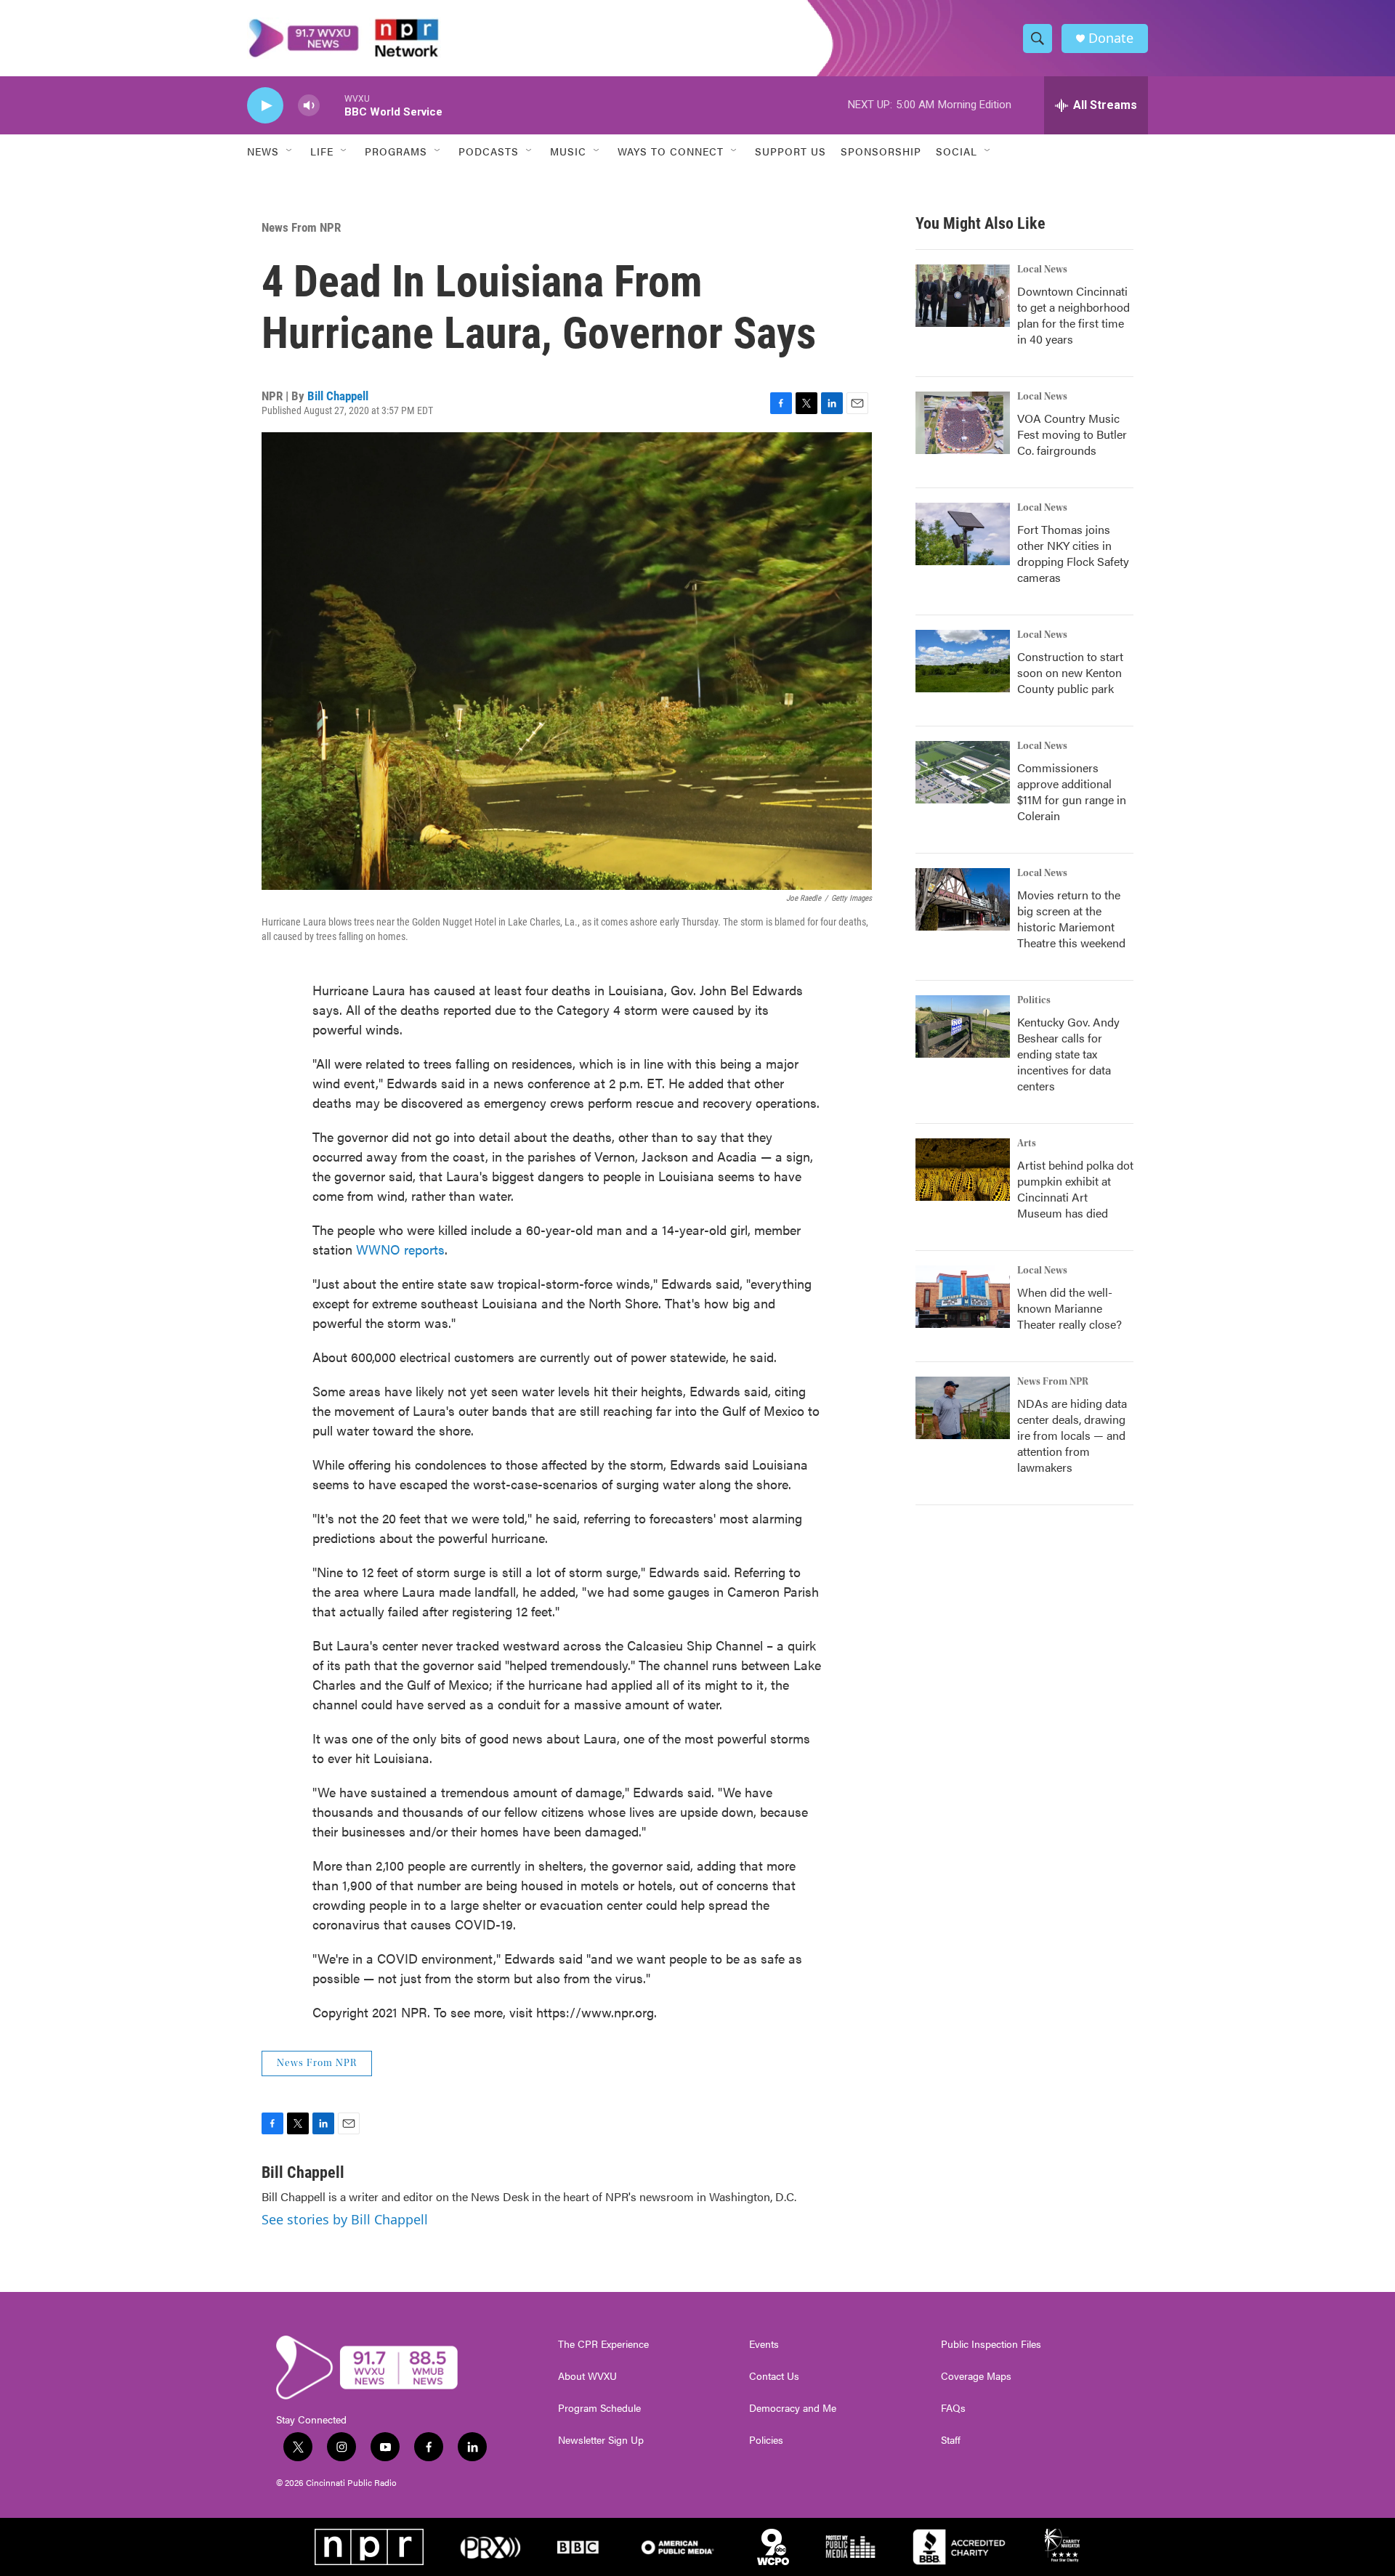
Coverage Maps (976, 2376)
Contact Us (774, 2376)
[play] (265, 106)
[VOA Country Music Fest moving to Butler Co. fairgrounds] (963, 423)
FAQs (953, 2408)
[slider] (332, 105)
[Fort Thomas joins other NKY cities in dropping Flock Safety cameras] (963, 534)
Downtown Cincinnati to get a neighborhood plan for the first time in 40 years (1073, 315)
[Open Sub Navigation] (290, 151)
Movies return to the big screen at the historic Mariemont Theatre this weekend (1071, 919)
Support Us (790, 151)
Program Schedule (599, 2408)
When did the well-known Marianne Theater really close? (1069, 1308)
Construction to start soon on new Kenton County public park (1070, 672)
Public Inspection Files (991, 2344)
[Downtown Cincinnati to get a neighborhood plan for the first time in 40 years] (963, 296)
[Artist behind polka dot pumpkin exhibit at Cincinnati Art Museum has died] (963, 1170)
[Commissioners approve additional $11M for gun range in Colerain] (963, 772)
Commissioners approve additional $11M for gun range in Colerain (1072, 791)
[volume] (309, 106)
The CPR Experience (603, 2344)
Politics (1034, 1000)
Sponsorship (881, 151)
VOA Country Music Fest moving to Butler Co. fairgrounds (1072, 434)
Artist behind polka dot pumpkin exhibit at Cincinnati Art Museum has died (1075, 1189)
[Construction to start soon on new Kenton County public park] (963, 661)
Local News (1042, 270)
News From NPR (301, 227)
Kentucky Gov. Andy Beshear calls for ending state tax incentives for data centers (1068, 1054)
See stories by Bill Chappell (345, 2219)
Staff (951, 2440)
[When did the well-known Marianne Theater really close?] (963, 1297)
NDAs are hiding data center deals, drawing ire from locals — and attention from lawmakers (1072, 1435)
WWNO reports (400, 1249)
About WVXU (587, 2376)
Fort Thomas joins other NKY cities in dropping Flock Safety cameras (1073, 553)
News (263, 151)
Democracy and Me (793, 2408)
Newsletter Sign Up (601, 2440)
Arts (1027, 1143)
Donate (1111, 38)
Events (764, 2344)
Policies (766, 2440)
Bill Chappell (338, 396)
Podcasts (489, 151)
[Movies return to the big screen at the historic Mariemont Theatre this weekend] (963, 899)
